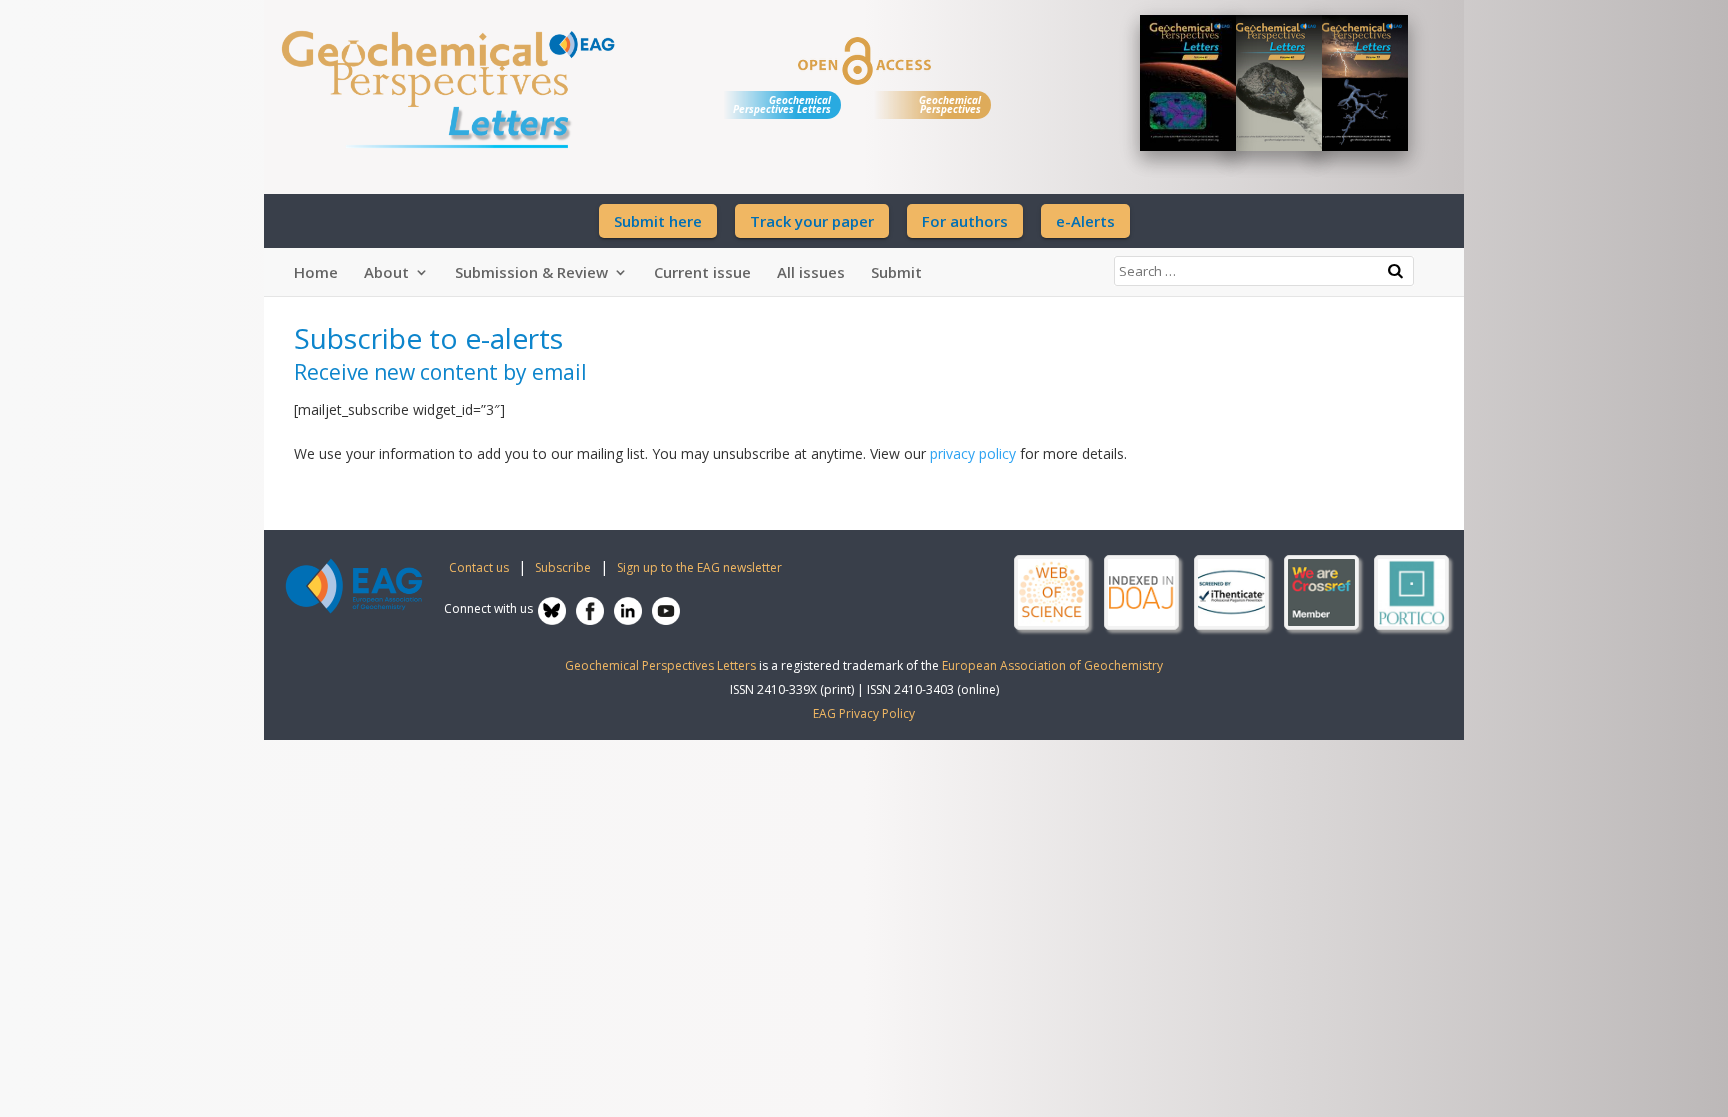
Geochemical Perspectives (950, 104)
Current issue (702, 272)
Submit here (658, 221)
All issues (811, 272)
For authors (965, 221)
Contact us (479, 567)
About (386, 272)
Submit (896, 272)
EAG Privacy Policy (864, 713)
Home (316, 272)
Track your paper (812, 221)
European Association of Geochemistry (1052, 665)
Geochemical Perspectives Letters (782, 104)
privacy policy (973, 453)
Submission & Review (531, 272)
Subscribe (563, 567)
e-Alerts (1085, 221)
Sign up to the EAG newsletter (699, 567)
